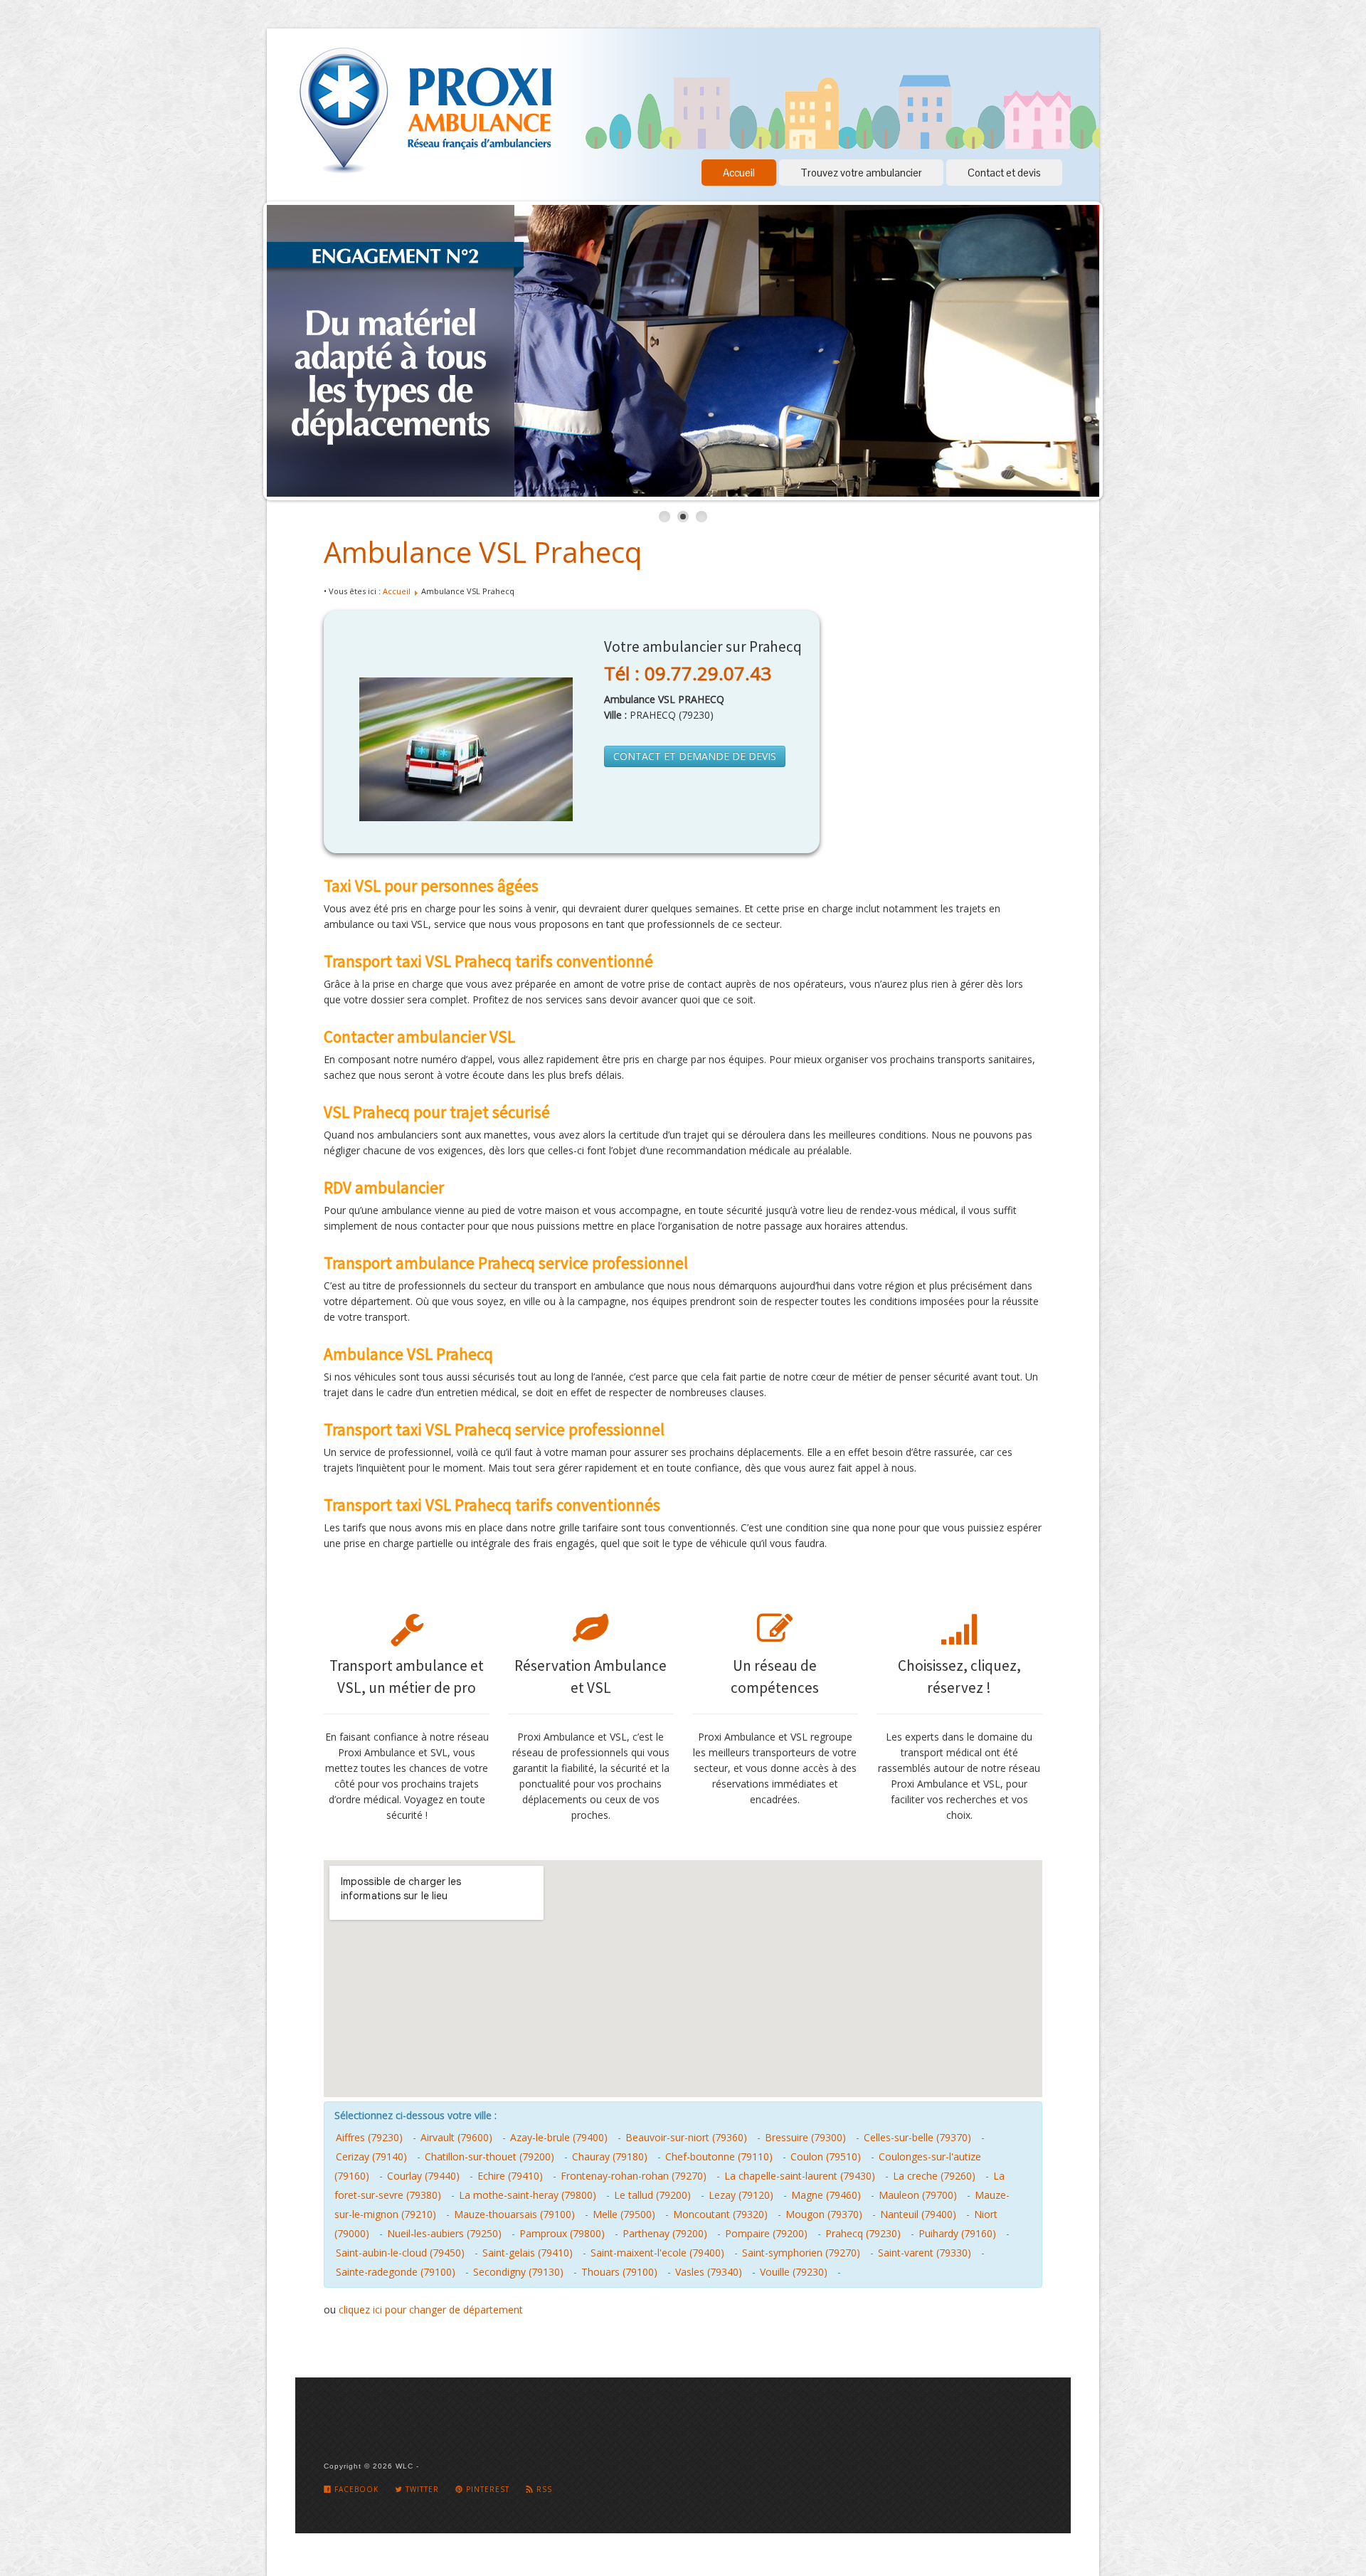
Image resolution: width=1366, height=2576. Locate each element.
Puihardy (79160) (957, 2233)
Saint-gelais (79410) (528, 2253)
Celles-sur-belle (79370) (917, 2137)
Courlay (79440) (423, 2176)
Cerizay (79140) (371, 2157)
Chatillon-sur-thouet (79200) (489, 2157)
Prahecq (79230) (863, 2233)
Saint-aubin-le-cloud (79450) (400, 2253)
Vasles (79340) (709, 2272)
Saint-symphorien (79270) (801, 2253)
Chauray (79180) (610, 2157)
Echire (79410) (510, 2176)
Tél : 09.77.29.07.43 (688, 673)
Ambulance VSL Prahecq (483, 552)
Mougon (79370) (824, 2214)
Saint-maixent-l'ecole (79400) (657, 2253)
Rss (543, 2489)
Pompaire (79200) (766, 2233)
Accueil (739, 173)
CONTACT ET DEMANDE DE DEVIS (695, 756)
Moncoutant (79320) (720, 2214)
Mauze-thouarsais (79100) (514, 2214)
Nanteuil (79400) (918, 2214)
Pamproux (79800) (562, 2233)
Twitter (421, 2489)
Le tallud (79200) (652, 2195)
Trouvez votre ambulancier (861, 173)
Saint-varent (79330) (925, 2253)
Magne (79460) (826, 2195)
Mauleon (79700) (918, 2195)
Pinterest (486, 2489)
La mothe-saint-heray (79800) (528, 2195)
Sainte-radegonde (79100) (396, 2272)
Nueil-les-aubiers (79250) (444, 2233)
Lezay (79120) (741, 2195)
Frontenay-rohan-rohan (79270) (634, 2176)
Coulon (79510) (826, 2157)
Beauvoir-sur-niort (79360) (686, 2137)
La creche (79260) (934, 2176)
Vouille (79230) (794, 2272)
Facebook (355, 2489)
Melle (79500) (624, 2214)
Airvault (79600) (456, 2137)
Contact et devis (1004, 173)
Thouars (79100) (619, 2272)
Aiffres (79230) (369, 2137)
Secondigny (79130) (518, 2272)
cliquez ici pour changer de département (431, 2310)
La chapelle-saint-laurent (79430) (800, 2176)
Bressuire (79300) (805, 2137)
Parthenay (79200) (665, 2233)
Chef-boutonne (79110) (719, 2157)
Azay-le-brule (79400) (559, 2137)
